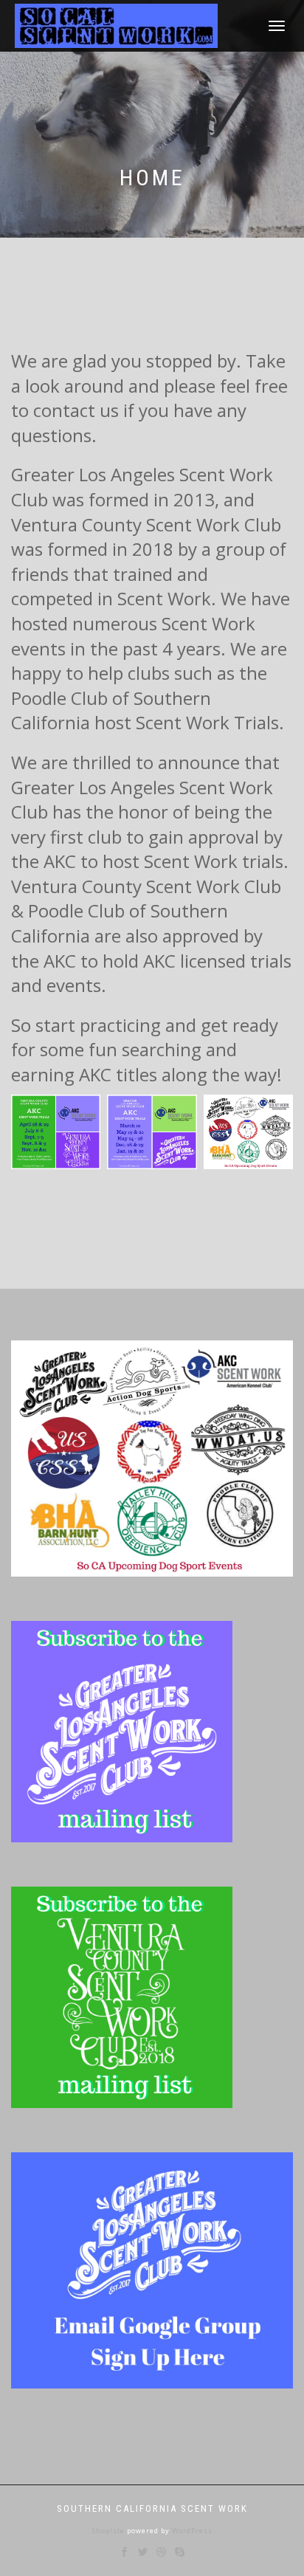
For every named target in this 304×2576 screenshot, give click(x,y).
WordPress (191, 2531)
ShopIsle (110, 2531)
